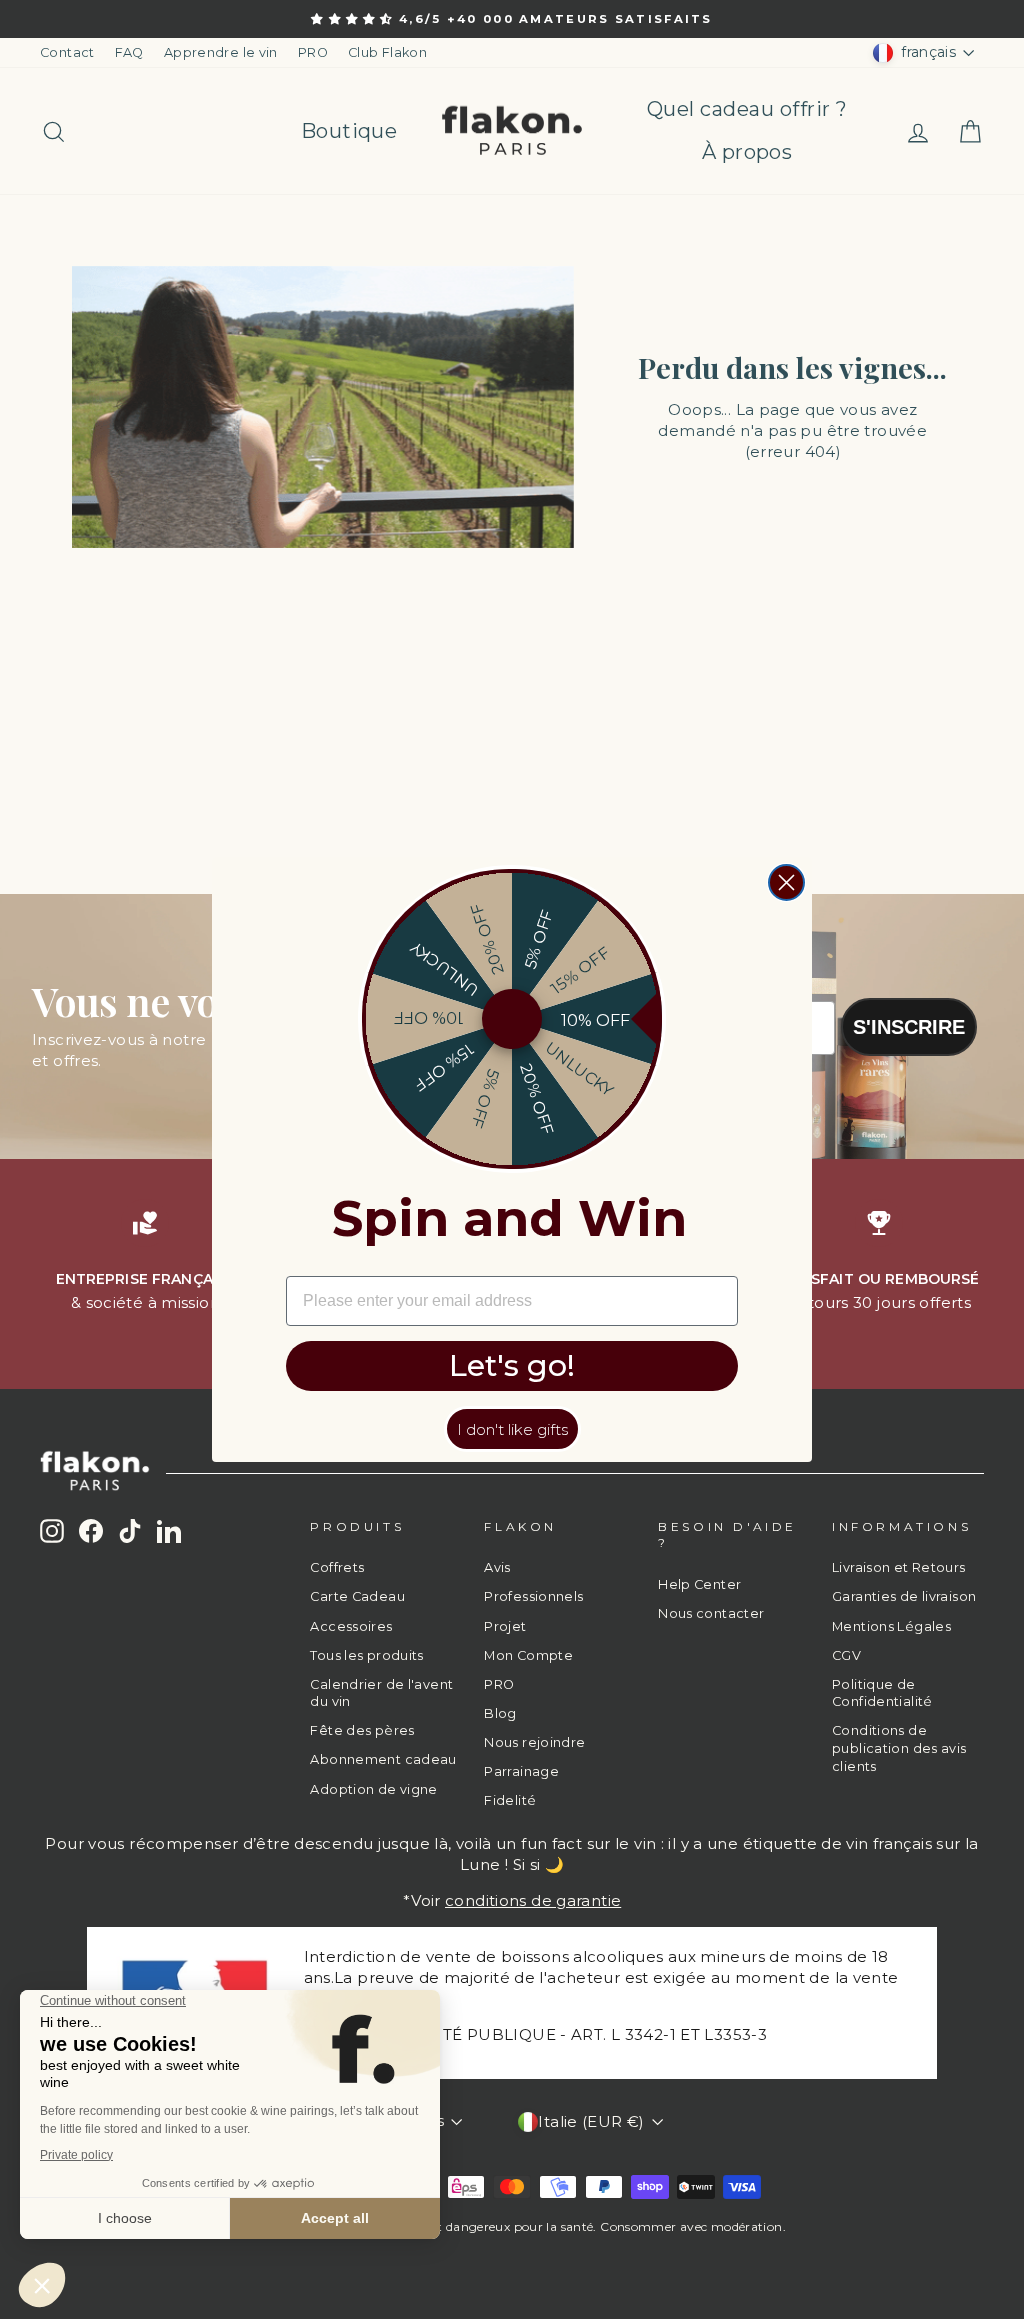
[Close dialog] (786, 882)
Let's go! (512, 1365)
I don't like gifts (512, 1429)
